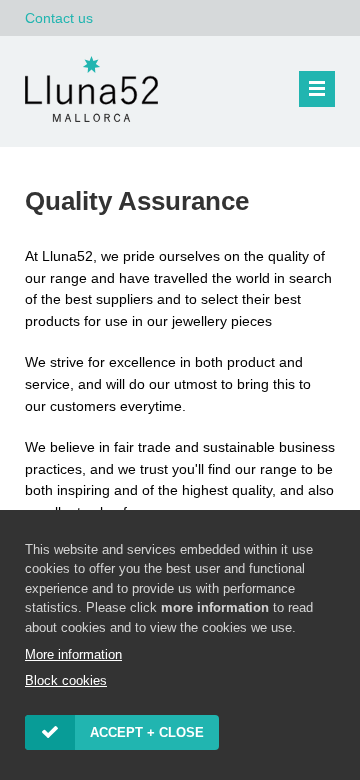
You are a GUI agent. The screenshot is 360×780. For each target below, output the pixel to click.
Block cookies (66, 680)
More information (73, 654)
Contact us (59, 18)
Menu (317, 89)
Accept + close (147, 732)
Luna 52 (95, 89)
